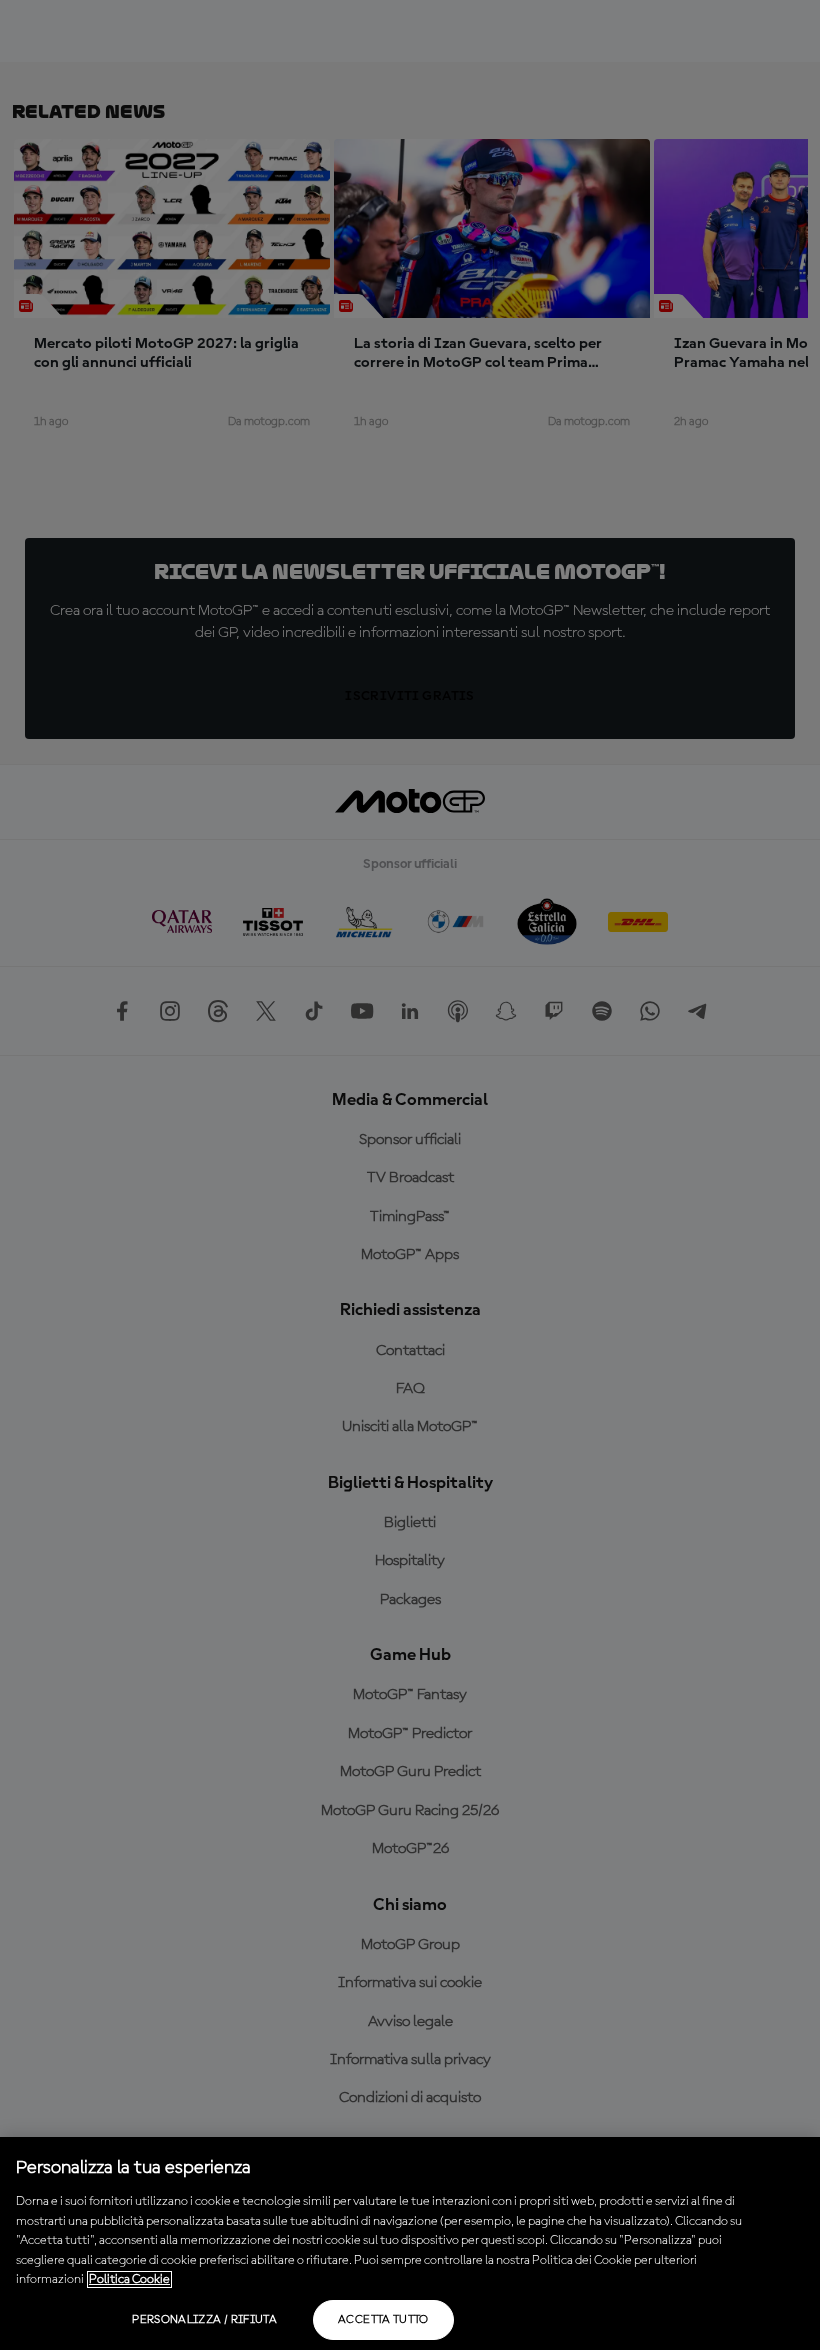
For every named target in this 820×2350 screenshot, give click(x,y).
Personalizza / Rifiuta (204, 2320)
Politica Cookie (129, 2279)
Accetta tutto (383, 2320)
